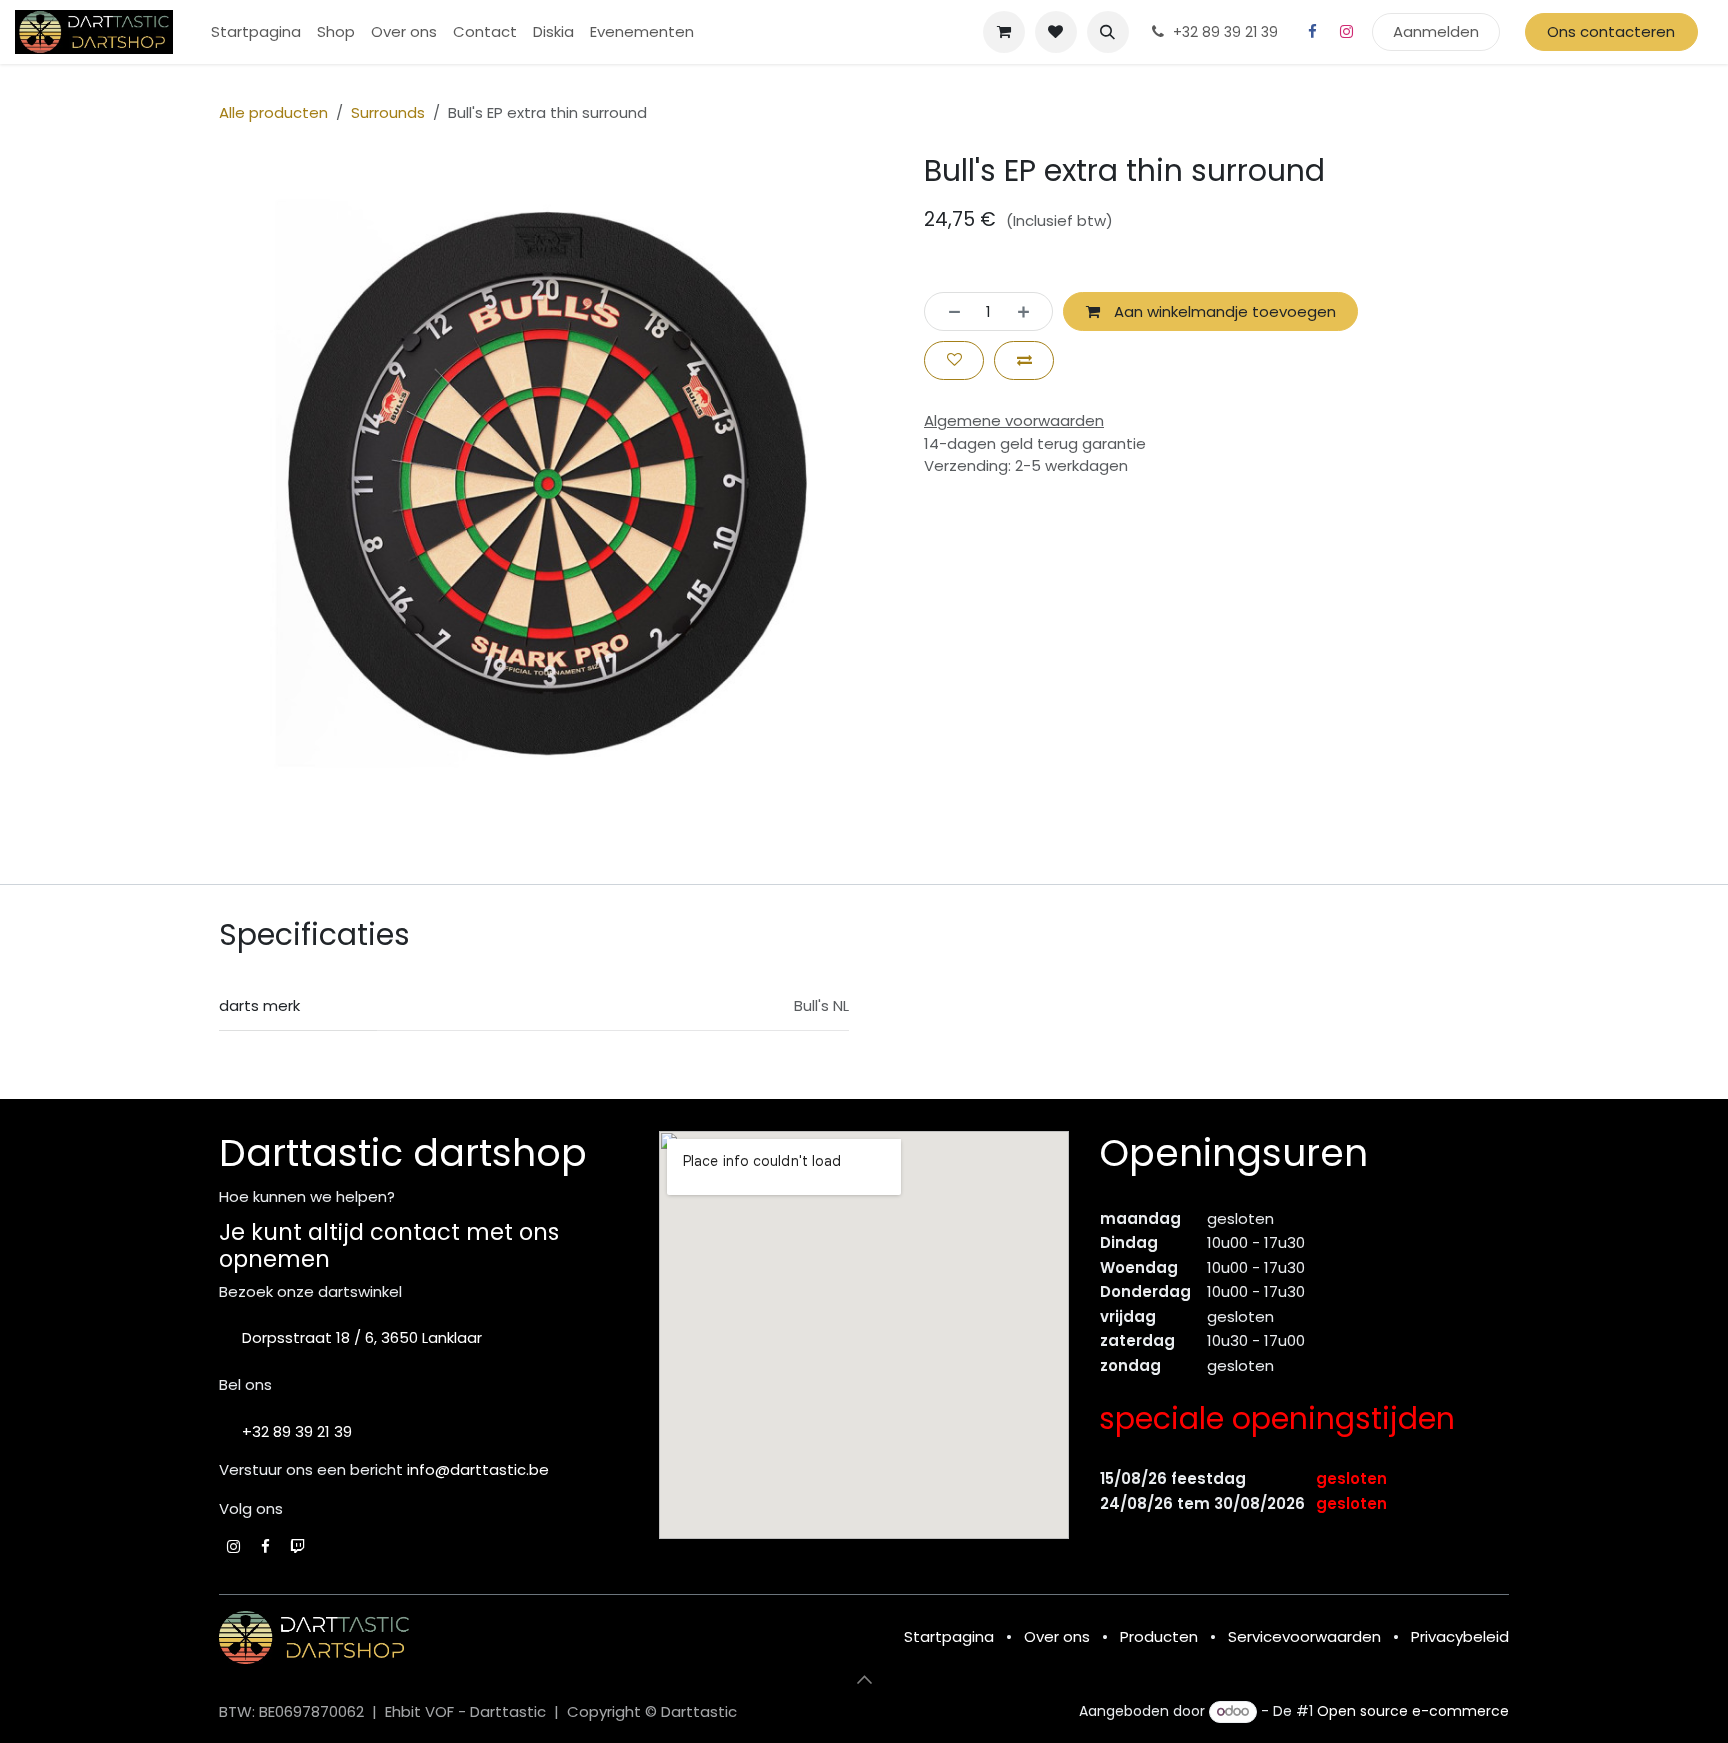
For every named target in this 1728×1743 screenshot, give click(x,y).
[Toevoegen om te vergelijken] (1024, 360)
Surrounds (388, 112)
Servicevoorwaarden (1304, 1636)
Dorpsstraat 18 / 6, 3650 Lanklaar (362, 1337)
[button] (1108, 32)
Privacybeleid (1460, 1636)
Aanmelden (1436, 31)
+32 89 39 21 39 (297, 1431)
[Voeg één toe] (1029, 311)
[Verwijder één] (948, 311)
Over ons (1057, 1636)
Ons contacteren (1611, 31)
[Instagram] (1347, 32)
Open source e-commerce (1413, 1711)
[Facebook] (1313, 32)
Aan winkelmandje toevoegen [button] (1223, 311)
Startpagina (949, 1636)
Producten (1159, 1636)
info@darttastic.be (478, 1469)
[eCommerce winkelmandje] (1004, 32)
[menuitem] (256, 32)
